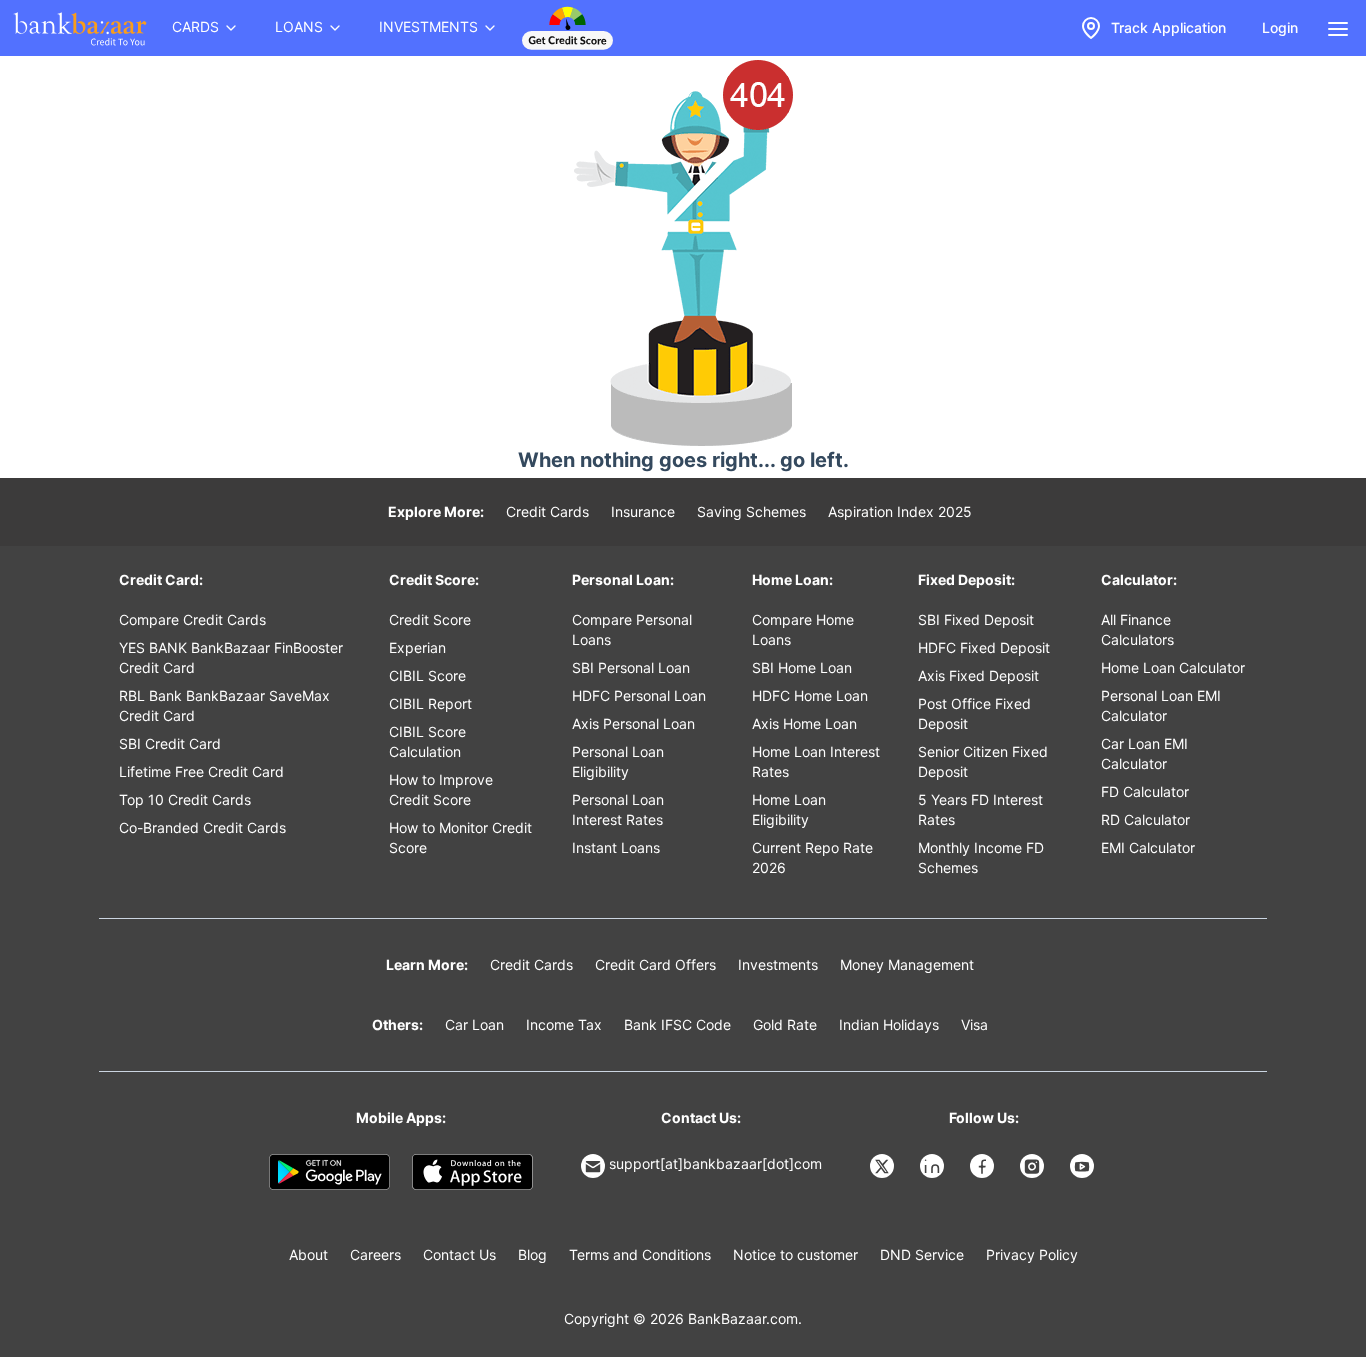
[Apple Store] (472, 1172)
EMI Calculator (1148, 847)
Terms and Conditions (640, 1254)
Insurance (643, 511)
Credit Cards (547, 511)
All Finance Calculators (1137, 629)
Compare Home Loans (803, 629)
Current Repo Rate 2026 (812, 857)
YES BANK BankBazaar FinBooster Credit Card (231, 657)
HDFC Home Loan (810, 695)
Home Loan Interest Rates (816, 761)
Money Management (907, 964)
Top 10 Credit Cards (185, 799)
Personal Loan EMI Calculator (1161, 705)
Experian (417, 647)
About (308, 1254)
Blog (532, 1254)
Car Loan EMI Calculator (1144, 753)
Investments (778, 964)
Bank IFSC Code (677, 1024)
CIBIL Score (427, 675)
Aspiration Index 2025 (900, 511)
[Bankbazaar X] (884, 1166)
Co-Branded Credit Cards (202, 827)
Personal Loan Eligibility (618, 761)
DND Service (922, 1254)
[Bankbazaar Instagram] (1034, 1166)
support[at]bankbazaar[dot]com (715, 1163)
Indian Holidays (889, 1024)
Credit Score (430, 619)
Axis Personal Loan (633, 723)
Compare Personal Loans (632, 629)
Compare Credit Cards (192, 619)
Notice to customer (795, 1254)
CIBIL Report (430, 703)
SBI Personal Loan (631, 667)
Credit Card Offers (655, 964)
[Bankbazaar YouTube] (1084, 1166)
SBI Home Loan (802, 667)
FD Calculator (1145, 791)
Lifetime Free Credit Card (201, 771)
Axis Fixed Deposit (978, 675)
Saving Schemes (751, 511)
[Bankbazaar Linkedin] (934, 1166)
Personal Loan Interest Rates (618, 809)
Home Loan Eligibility (789, 809)
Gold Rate (785, 1024)
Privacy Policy (1032, 1254)
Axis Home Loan (804, 723)
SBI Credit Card (170, 743)
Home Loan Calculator (1173, 667)
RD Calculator (1145, 819)
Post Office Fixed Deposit (974, 713)
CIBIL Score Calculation (427, 741)
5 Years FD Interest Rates (980, 809)
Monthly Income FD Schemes (981, 857)
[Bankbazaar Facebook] (984, 1166)
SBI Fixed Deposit (976, 619)
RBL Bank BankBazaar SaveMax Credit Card (224, 705)
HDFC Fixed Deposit (984, 647)
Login (1280, 27)
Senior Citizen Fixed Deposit (983, 761)
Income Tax (564, 1024)
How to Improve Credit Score (441, 789)
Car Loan (474, 1024)
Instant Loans (616, 847)
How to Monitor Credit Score (460, 837)
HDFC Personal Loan (639, 695)
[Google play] (329, 1172)
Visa (974, 1024)
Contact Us (459, 1254)
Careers (375, 1254)
